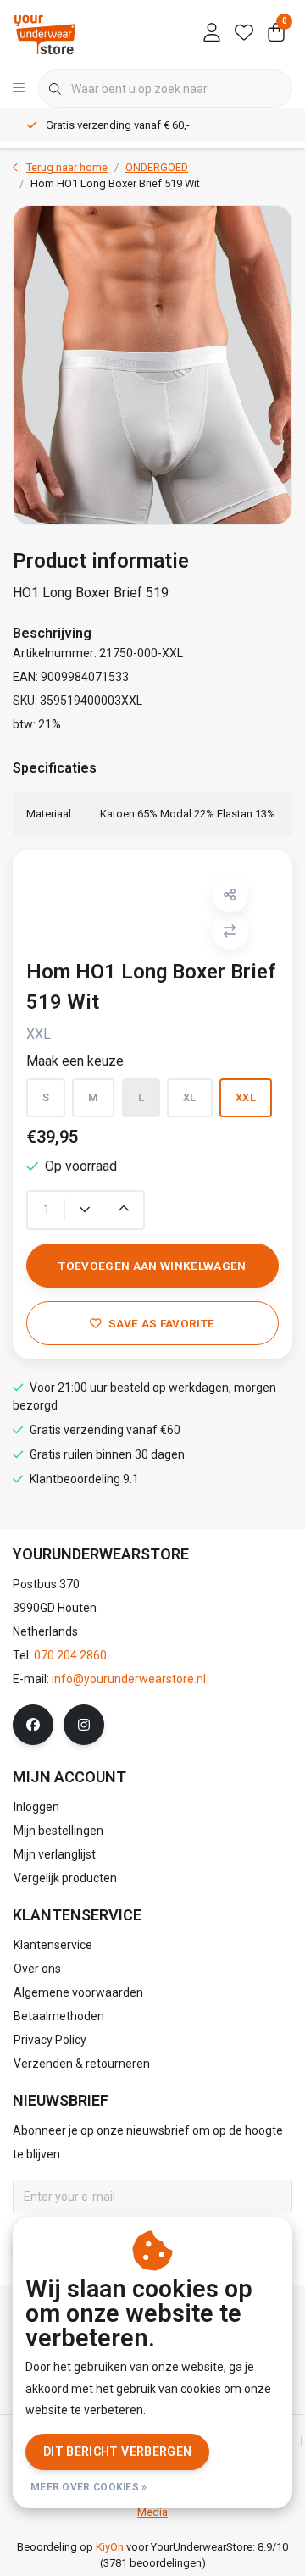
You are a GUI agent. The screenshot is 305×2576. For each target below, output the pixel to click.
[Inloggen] (212, 34)
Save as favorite (161, 1323)
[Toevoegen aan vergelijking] (230, 931)
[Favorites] (244, 34)
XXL (246, 1097)
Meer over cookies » (89, 2487)
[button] (230, 895)
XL (190, 1097)
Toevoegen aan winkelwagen (152, 1266)
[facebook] (33, 1725)
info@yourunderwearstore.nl (129, 1679)
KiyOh (110, 2547)
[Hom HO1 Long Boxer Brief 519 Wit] (152, 365)
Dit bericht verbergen (117, 2451)
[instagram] (84, 1725)
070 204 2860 (70, 1655)
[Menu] (19, 89)
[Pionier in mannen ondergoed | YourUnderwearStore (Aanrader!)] (45, 33)
